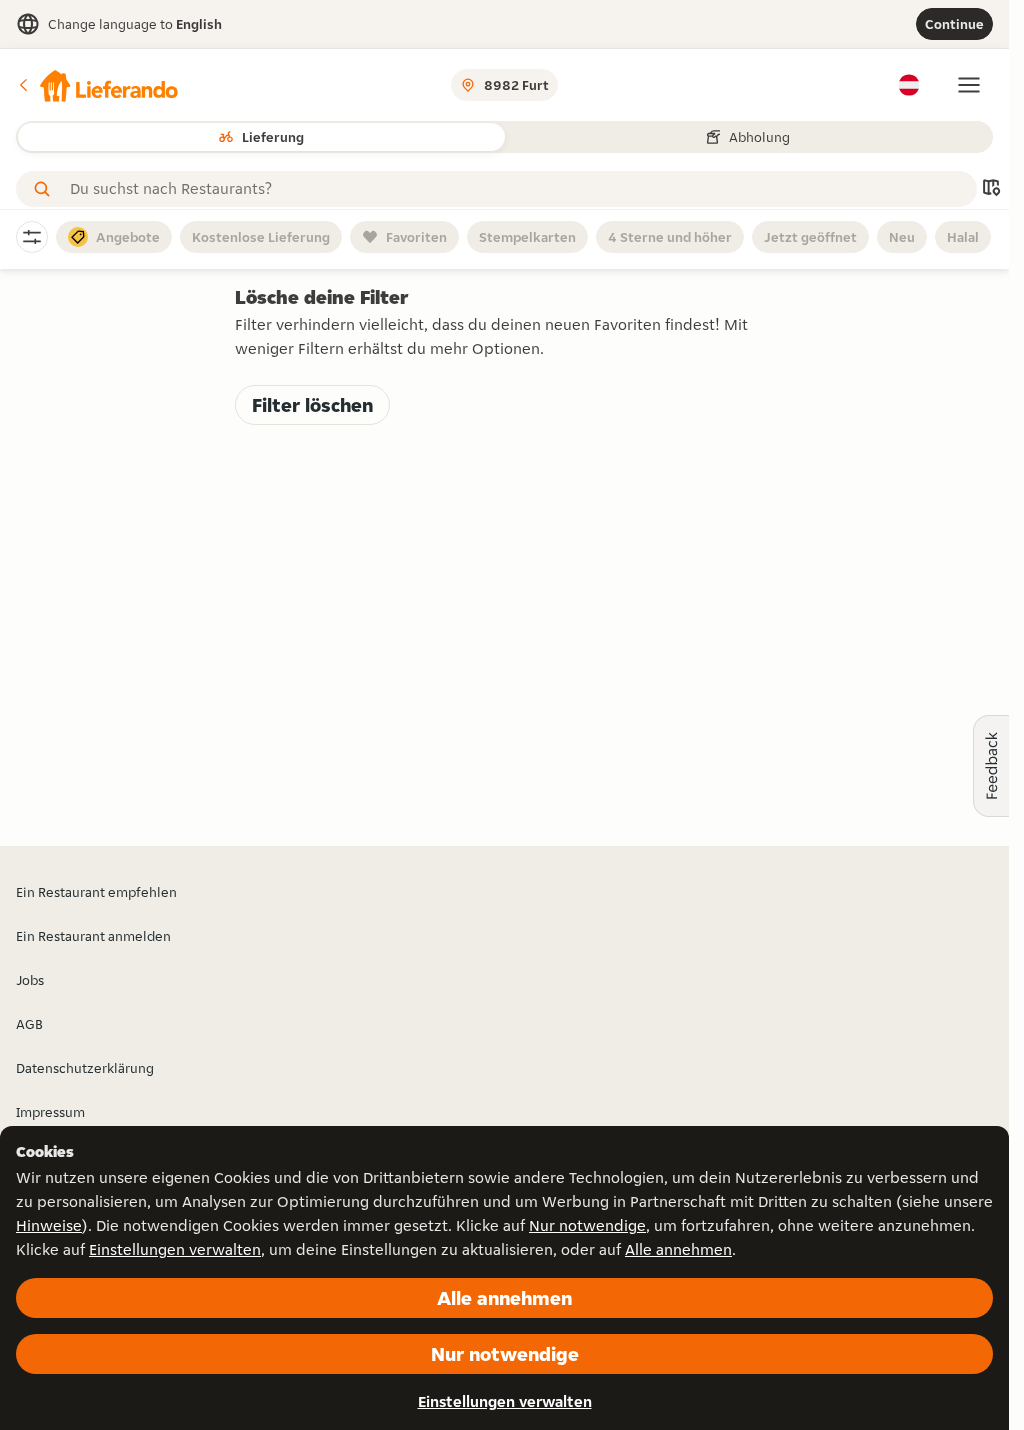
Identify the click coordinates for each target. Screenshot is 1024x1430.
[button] (97, 85)
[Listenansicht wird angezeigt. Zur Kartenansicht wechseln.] (991, 189)
